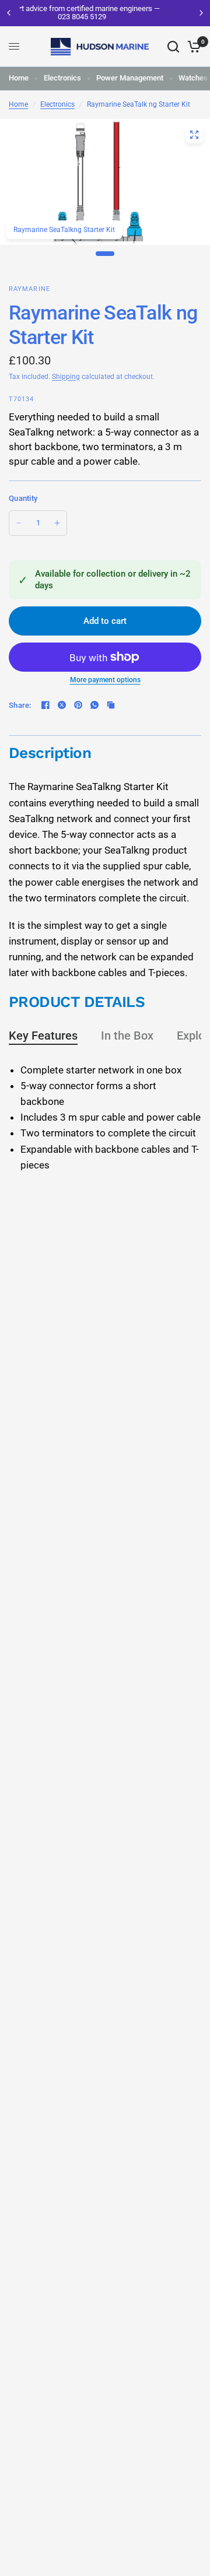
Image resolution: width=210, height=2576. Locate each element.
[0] (192, 47)
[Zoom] (194, 135)
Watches (193, 78)
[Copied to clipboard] (111, 705)
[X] (62, 705)
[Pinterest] (78, 705)
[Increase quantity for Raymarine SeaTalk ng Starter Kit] (57, 523)
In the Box (127, 1036)
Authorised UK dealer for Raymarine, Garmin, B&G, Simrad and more (122, 13)
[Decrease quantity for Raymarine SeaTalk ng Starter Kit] (19, 523)
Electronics (62, 78)
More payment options (105, 680)
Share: (20, 705)
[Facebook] (45, 705)
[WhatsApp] (94, 705)
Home (19, 78)
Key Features (43, 1036)
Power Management (130, 78)
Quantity (23, 498)
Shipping (66, 377)
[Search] (173, 47)
